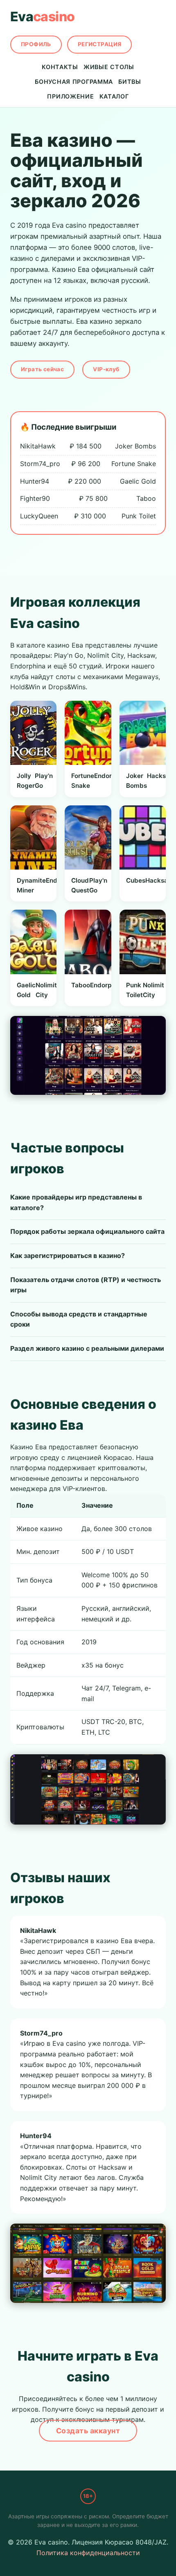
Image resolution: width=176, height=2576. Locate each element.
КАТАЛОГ (114, 96)
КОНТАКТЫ (60, 67)
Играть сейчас (42, 369)
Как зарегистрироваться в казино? (68, 1255)
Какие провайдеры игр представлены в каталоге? (76, 1202)
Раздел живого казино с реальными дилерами (87, 1348)
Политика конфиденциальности (88, 2553)
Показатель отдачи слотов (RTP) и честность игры (86, 1285)
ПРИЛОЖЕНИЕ (70, 96)
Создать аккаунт (88, 2431)
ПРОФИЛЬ (36, 44)
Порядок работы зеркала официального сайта (87, 1231)
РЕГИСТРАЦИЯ (100, 44)
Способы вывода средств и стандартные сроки (79, 1319)
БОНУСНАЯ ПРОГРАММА (74, 82)
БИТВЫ (130, 82)
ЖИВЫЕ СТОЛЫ (109, 67)
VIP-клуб (106, 369)
